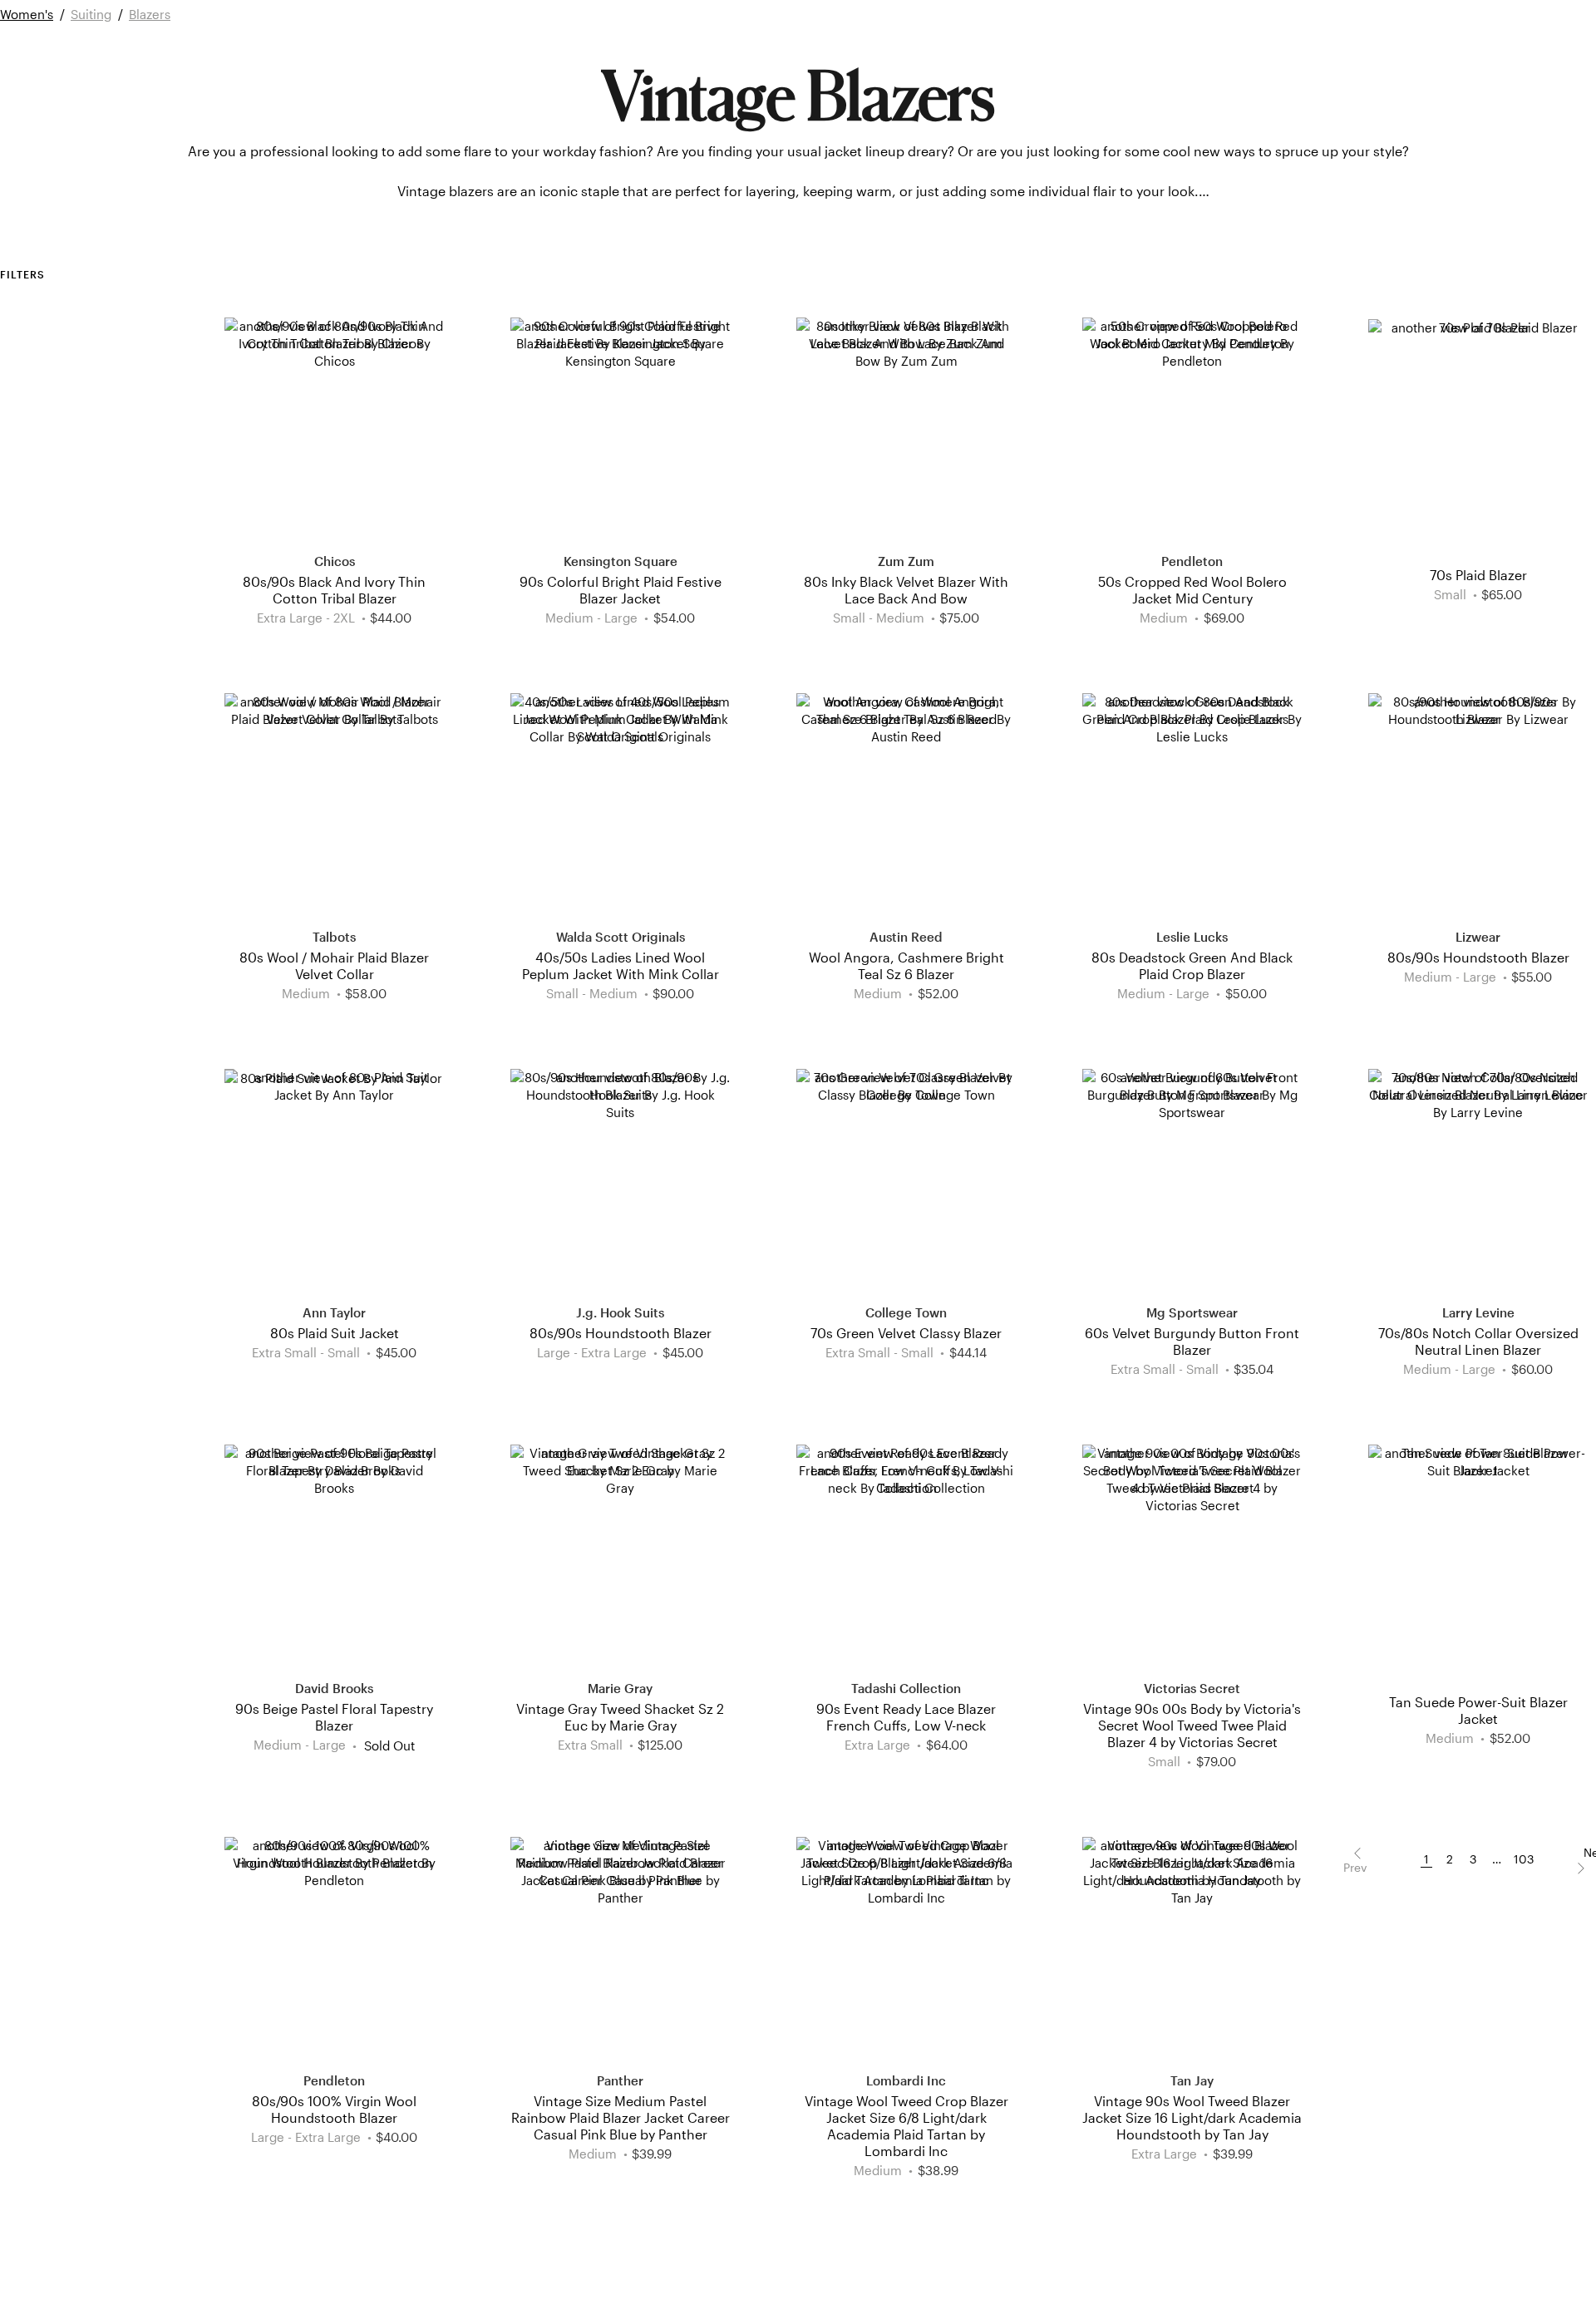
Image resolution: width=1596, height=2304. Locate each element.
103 (1524, 1859)
